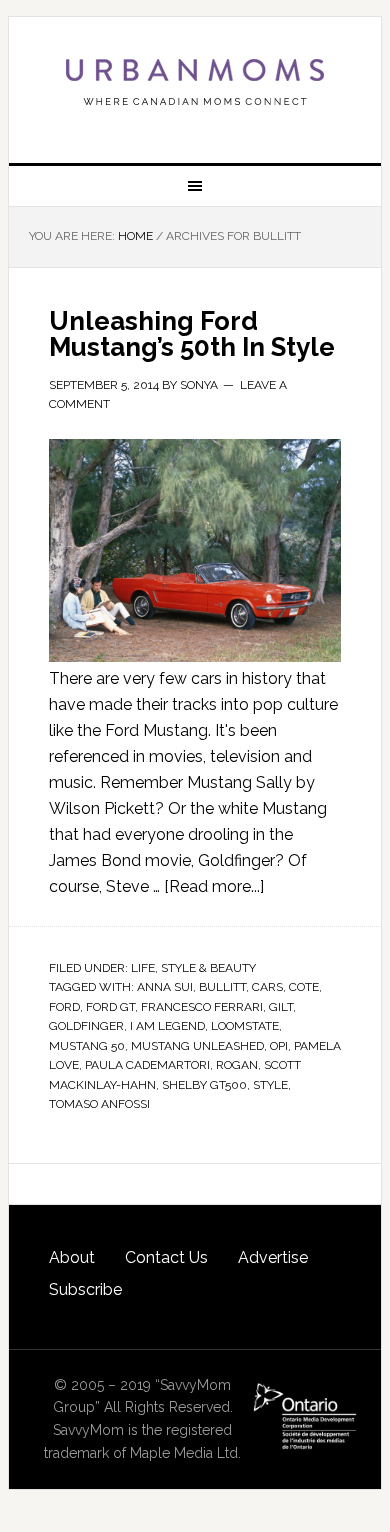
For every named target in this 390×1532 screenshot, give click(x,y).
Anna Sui (165, 987)
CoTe (304, 987)
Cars (267, 987)
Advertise (273, 1257)
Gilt (281, 1007)
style (270, 1085)
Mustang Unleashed (197, 1046)
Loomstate (245, 1026)
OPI (279, 1046)
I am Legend (167, 1026)
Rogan (237, 1065)
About (72, 1257)
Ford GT (110, 1007)
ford (64, 1007)
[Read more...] (214, 886)
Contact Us (166, 1257)
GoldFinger (86, 1026)
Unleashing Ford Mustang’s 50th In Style (192, 334)
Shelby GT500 (204, 1085)
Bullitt (222, 987)
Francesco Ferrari (202, 1007)
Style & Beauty (208, 968)
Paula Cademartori (147, 1065)
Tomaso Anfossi (99, 1104)
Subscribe (85, 1289)
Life (143, 968)
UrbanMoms (195, 82)
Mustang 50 (87, 1046)
